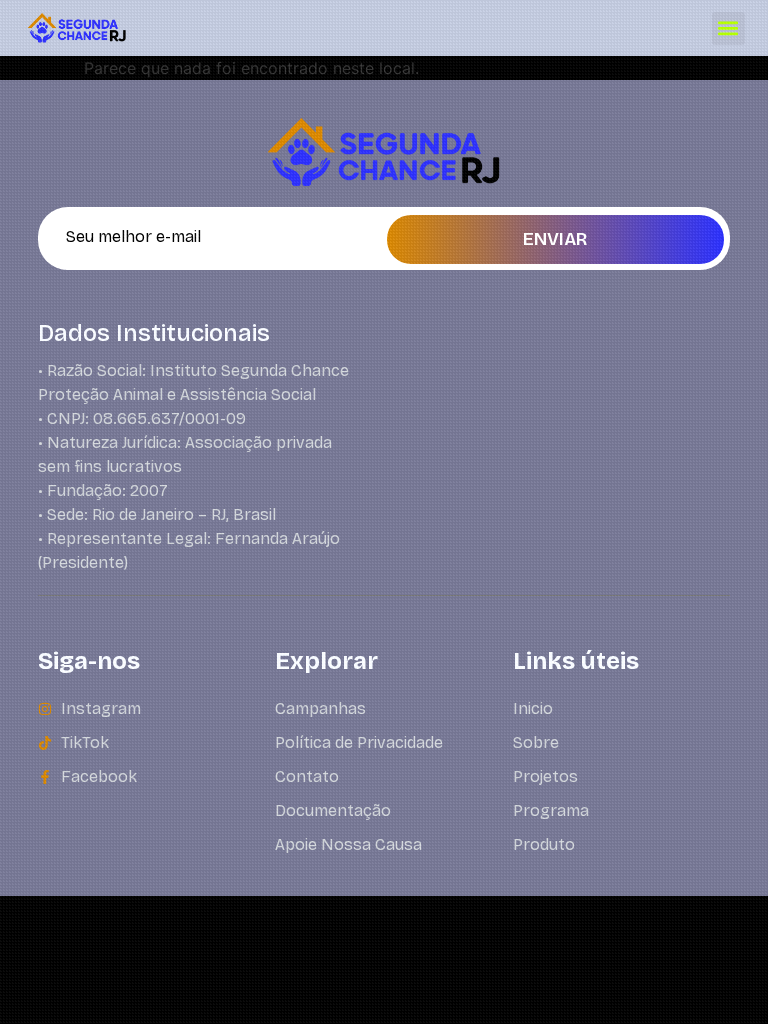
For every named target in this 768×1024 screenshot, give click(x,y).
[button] (728, 28)
